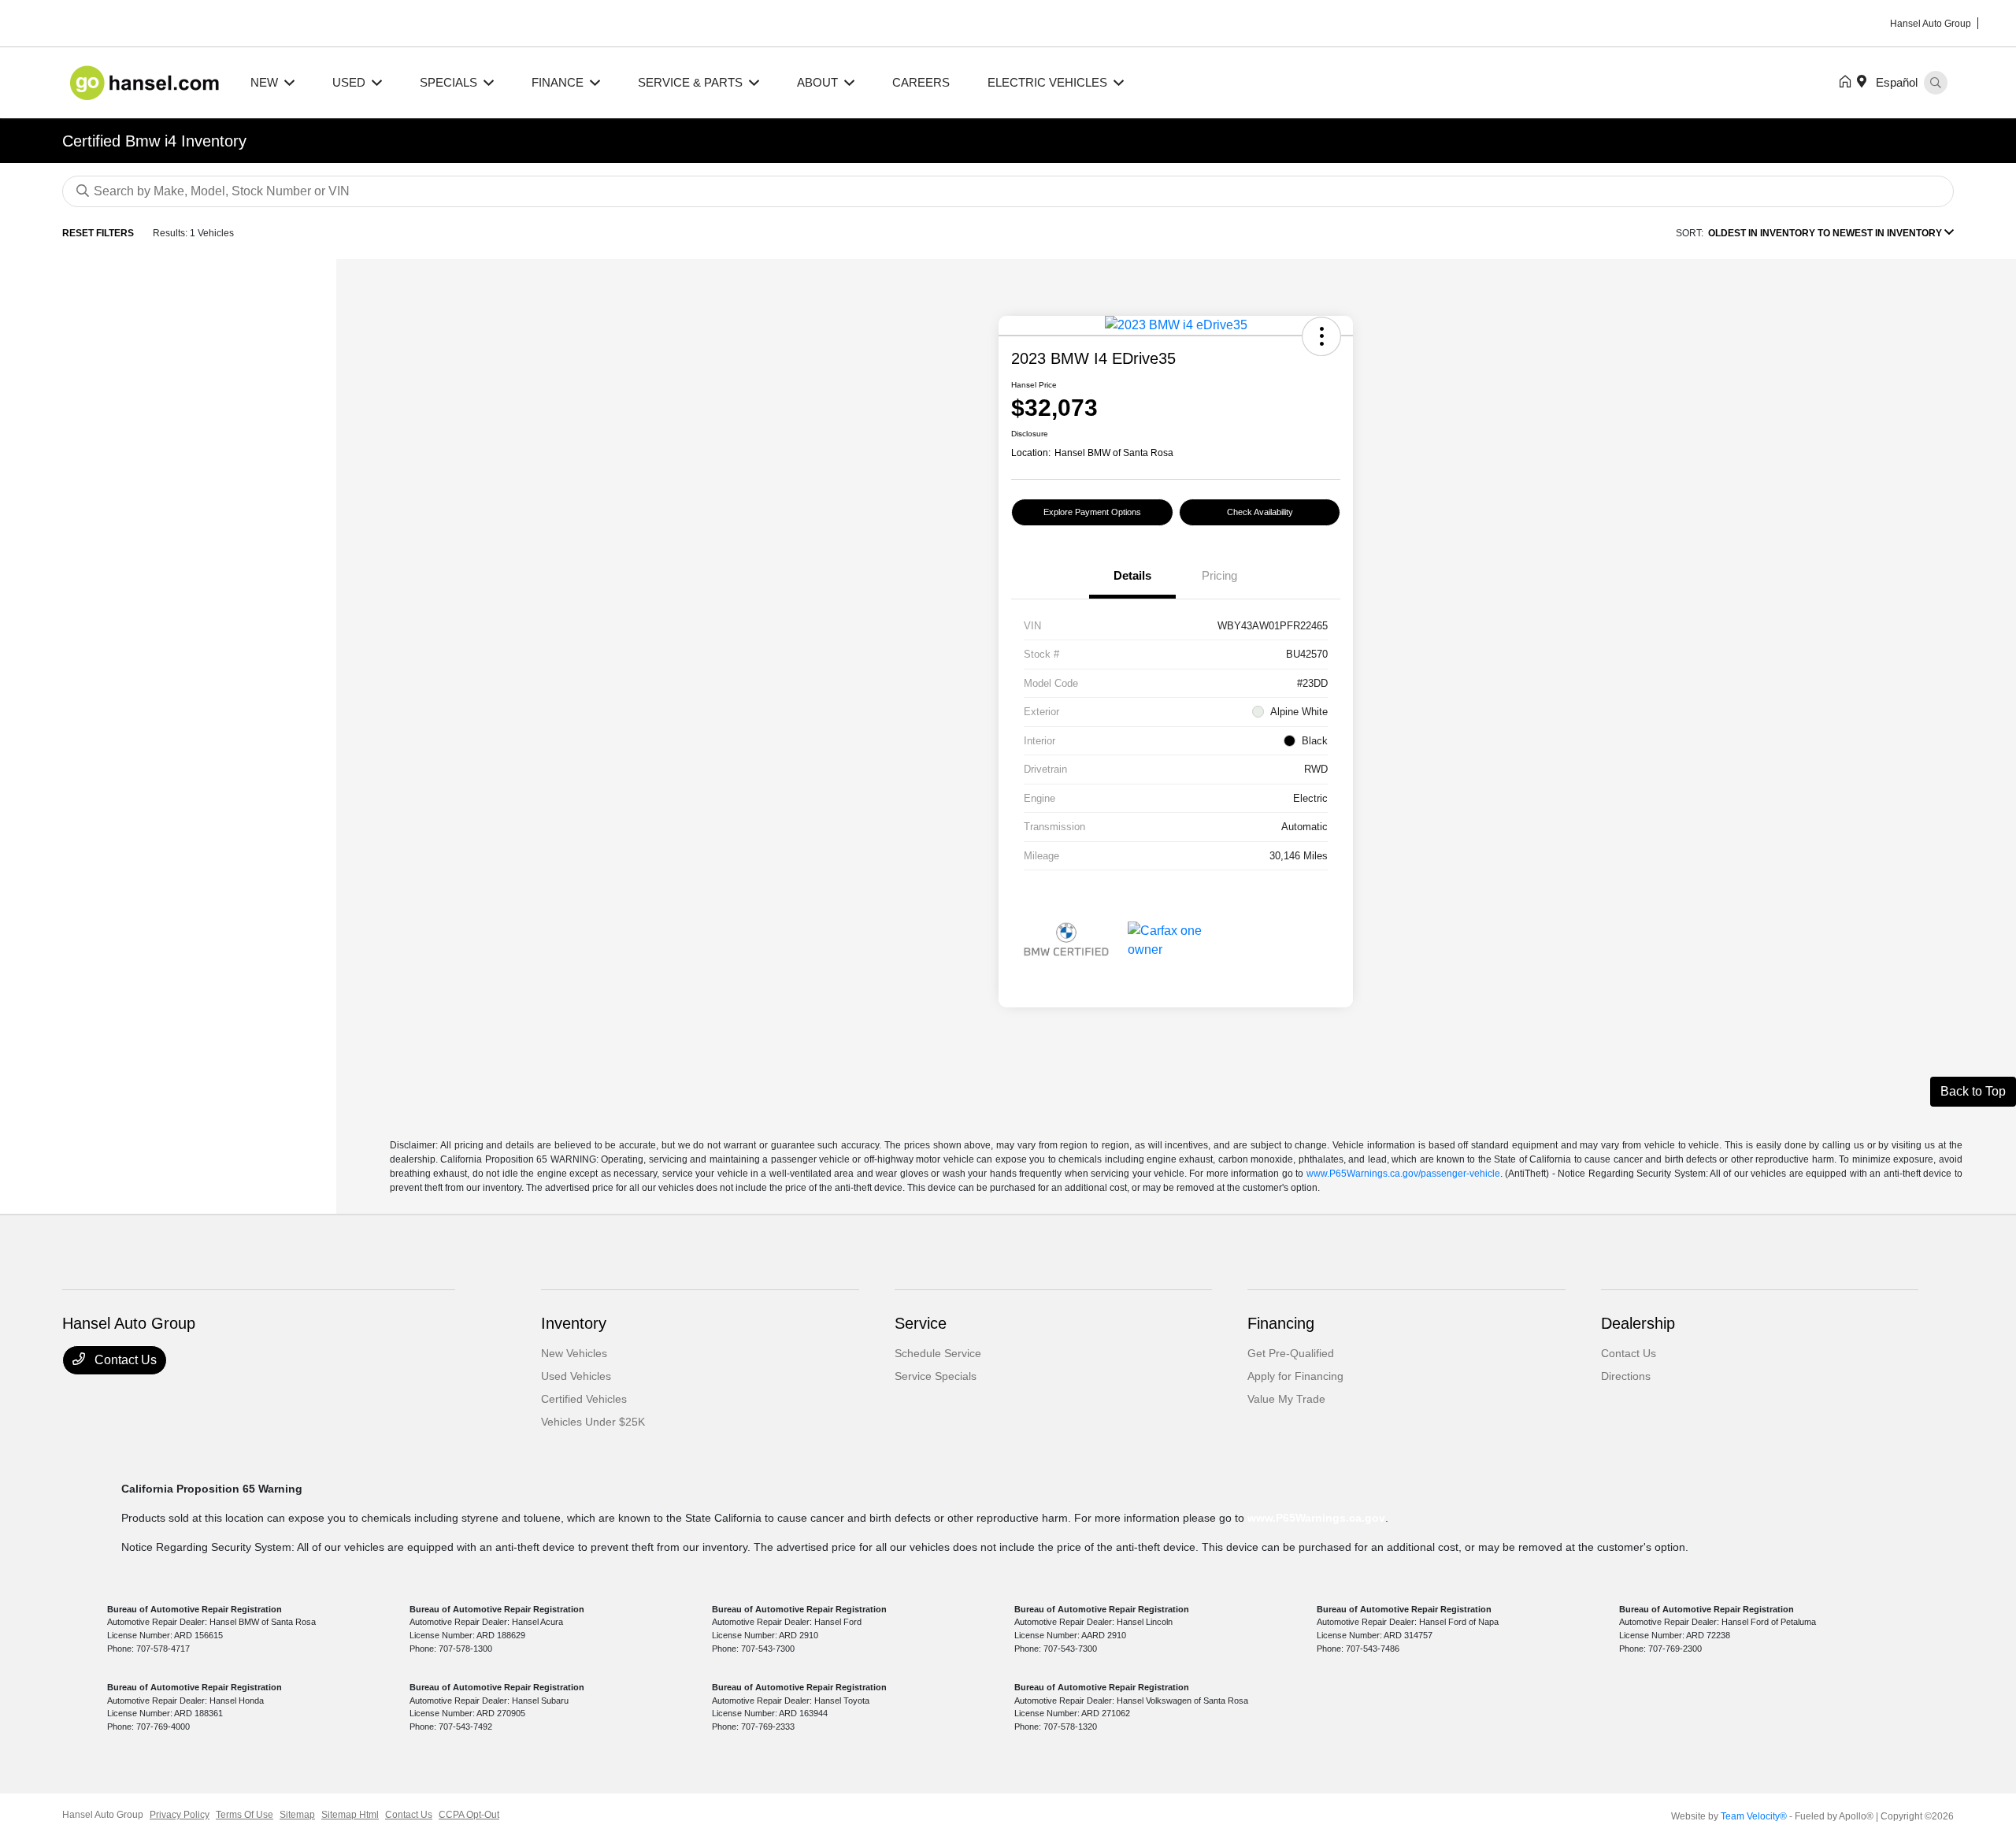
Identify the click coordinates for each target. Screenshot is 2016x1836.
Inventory (574, 1323)
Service (921, 1323)
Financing (1281, 1323)
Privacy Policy (180, 1815)
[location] (1865, 83)
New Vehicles (574, 1353)
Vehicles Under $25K (593, 1422)
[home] (1848, 83)
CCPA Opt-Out (469, 1815)
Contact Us (124, 1360)
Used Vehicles (576, 1376)
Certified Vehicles (584, 1399)
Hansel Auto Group (103, 1815)
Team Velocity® (1754, 1816)
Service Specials (936, 1376)
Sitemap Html (350, 1815)
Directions (1626, 1376)
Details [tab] (1132, 575)
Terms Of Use (245, 1815)
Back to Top (1973, 1091)
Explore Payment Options (1092, 512)
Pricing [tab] (1219, 575)
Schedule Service (938, 1353)
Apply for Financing (1295, 1376)
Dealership (1638, 1323)
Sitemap (297, 1815)
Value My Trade (1286, 1399)
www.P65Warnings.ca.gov (1316, 1518)
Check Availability (1260, 512)
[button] (1321, 336)
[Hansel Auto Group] (147, 82)
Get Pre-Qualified (1291, 1353)
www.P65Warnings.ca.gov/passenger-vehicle (1403, 1174)
